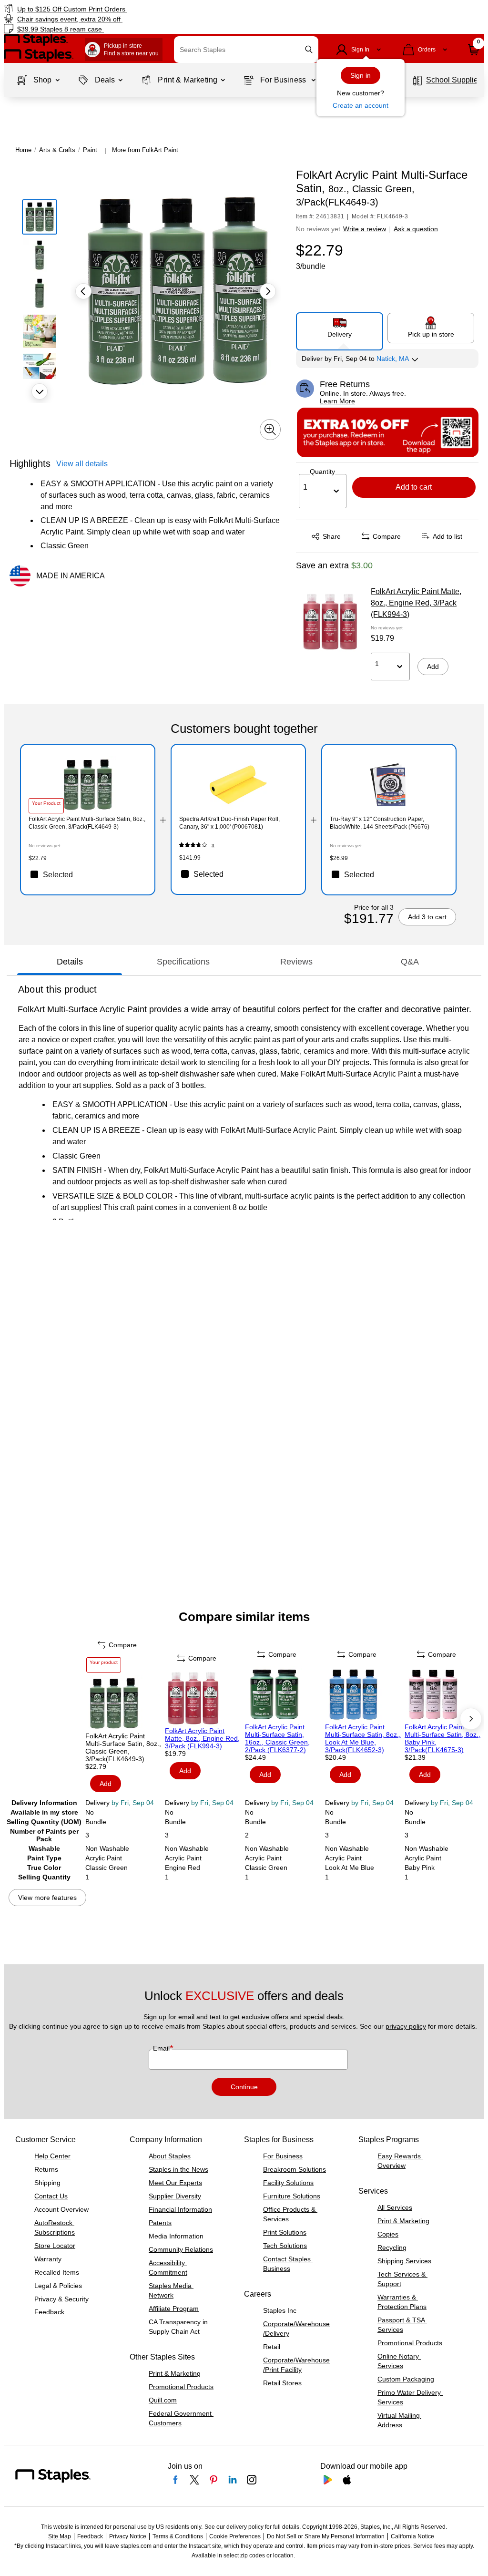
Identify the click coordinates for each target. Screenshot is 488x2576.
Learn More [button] (337, 401)
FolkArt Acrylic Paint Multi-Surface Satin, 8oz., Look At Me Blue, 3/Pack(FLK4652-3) (363, 1738)
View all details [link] (82, 464)
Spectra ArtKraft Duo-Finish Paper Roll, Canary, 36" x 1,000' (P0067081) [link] (229, 823)
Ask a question (416, 229)
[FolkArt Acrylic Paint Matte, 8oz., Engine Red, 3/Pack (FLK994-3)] (330, 622)
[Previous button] (83, 291)
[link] (124, 9)
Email (162, 2048)
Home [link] (23, 150)
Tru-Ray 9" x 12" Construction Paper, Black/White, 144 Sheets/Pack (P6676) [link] (380, 823)
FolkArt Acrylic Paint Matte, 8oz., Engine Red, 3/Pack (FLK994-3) (416, 603)
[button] (309, 49)
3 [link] (213, 846)
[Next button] (40, 391)
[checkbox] (88, 874)
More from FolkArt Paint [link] (145, 150)
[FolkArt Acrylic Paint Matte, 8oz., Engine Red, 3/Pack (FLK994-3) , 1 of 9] (204, 1698)
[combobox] (246, 50)
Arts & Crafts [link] (57, 150)
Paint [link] (90, 150)
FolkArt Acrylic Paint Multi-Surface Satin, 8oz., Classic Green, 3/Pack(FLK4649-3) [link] (87, 823)
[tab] (70, 962)
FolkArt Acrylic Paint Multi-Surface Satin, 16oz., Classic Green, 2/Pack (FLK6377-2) (277, 1738)
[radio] (340, 328)
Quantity (322, 472)
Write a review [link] (365, 229)
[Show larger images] (270, 430)
